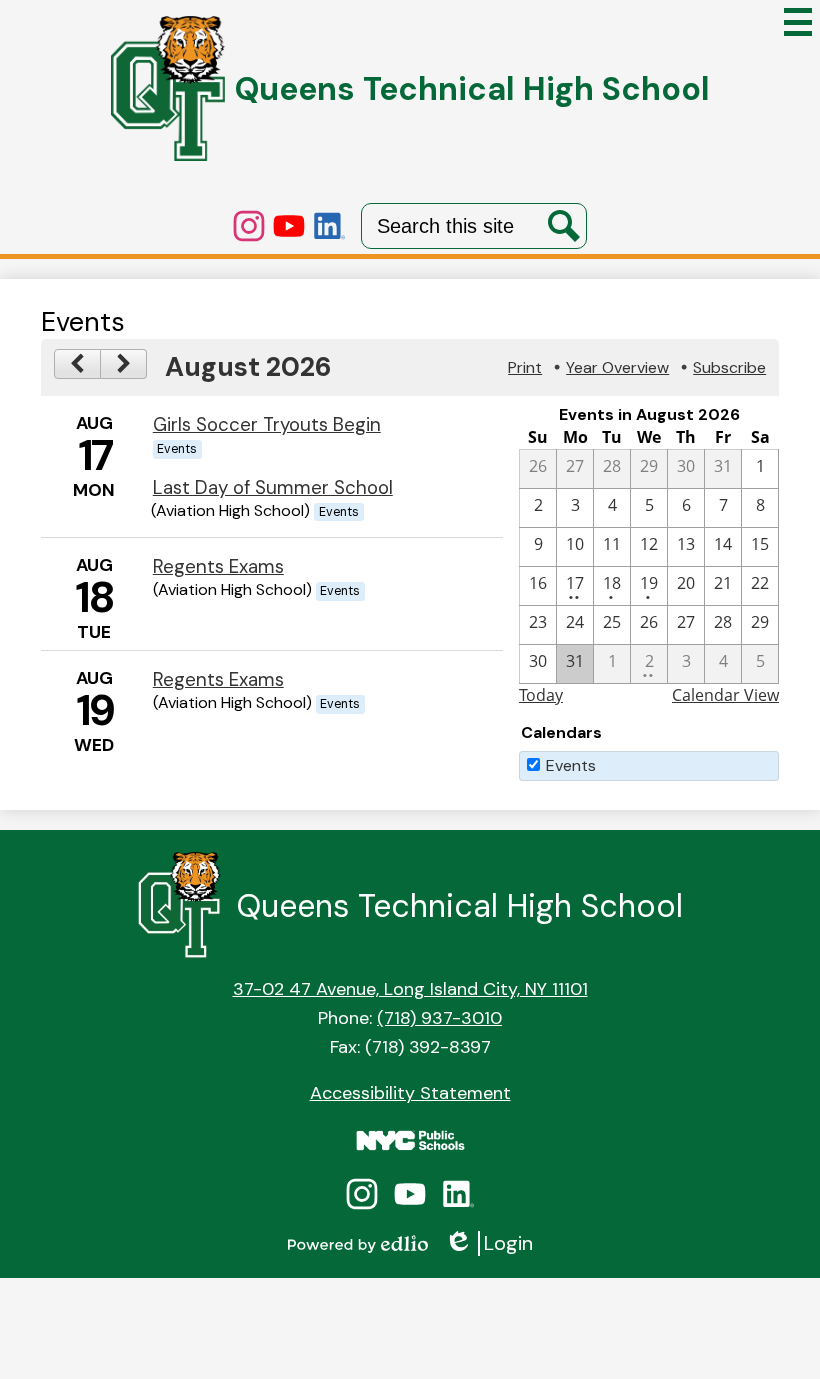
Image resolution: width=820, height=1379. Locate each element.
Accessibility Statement (410, 1093)
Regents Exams (218, 566)
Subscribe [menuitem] (729, 367)
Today (541, 695)
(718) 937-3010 (439, 1018)
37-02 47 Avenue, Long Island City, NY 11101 (410, 989)
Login (488, 1243)
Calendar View (725, 695)
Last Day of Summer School (273, 487)
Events (571, 765)
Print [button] (525, 367)
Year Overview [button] (617, 367)
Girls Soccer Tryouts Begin (267, 424)
